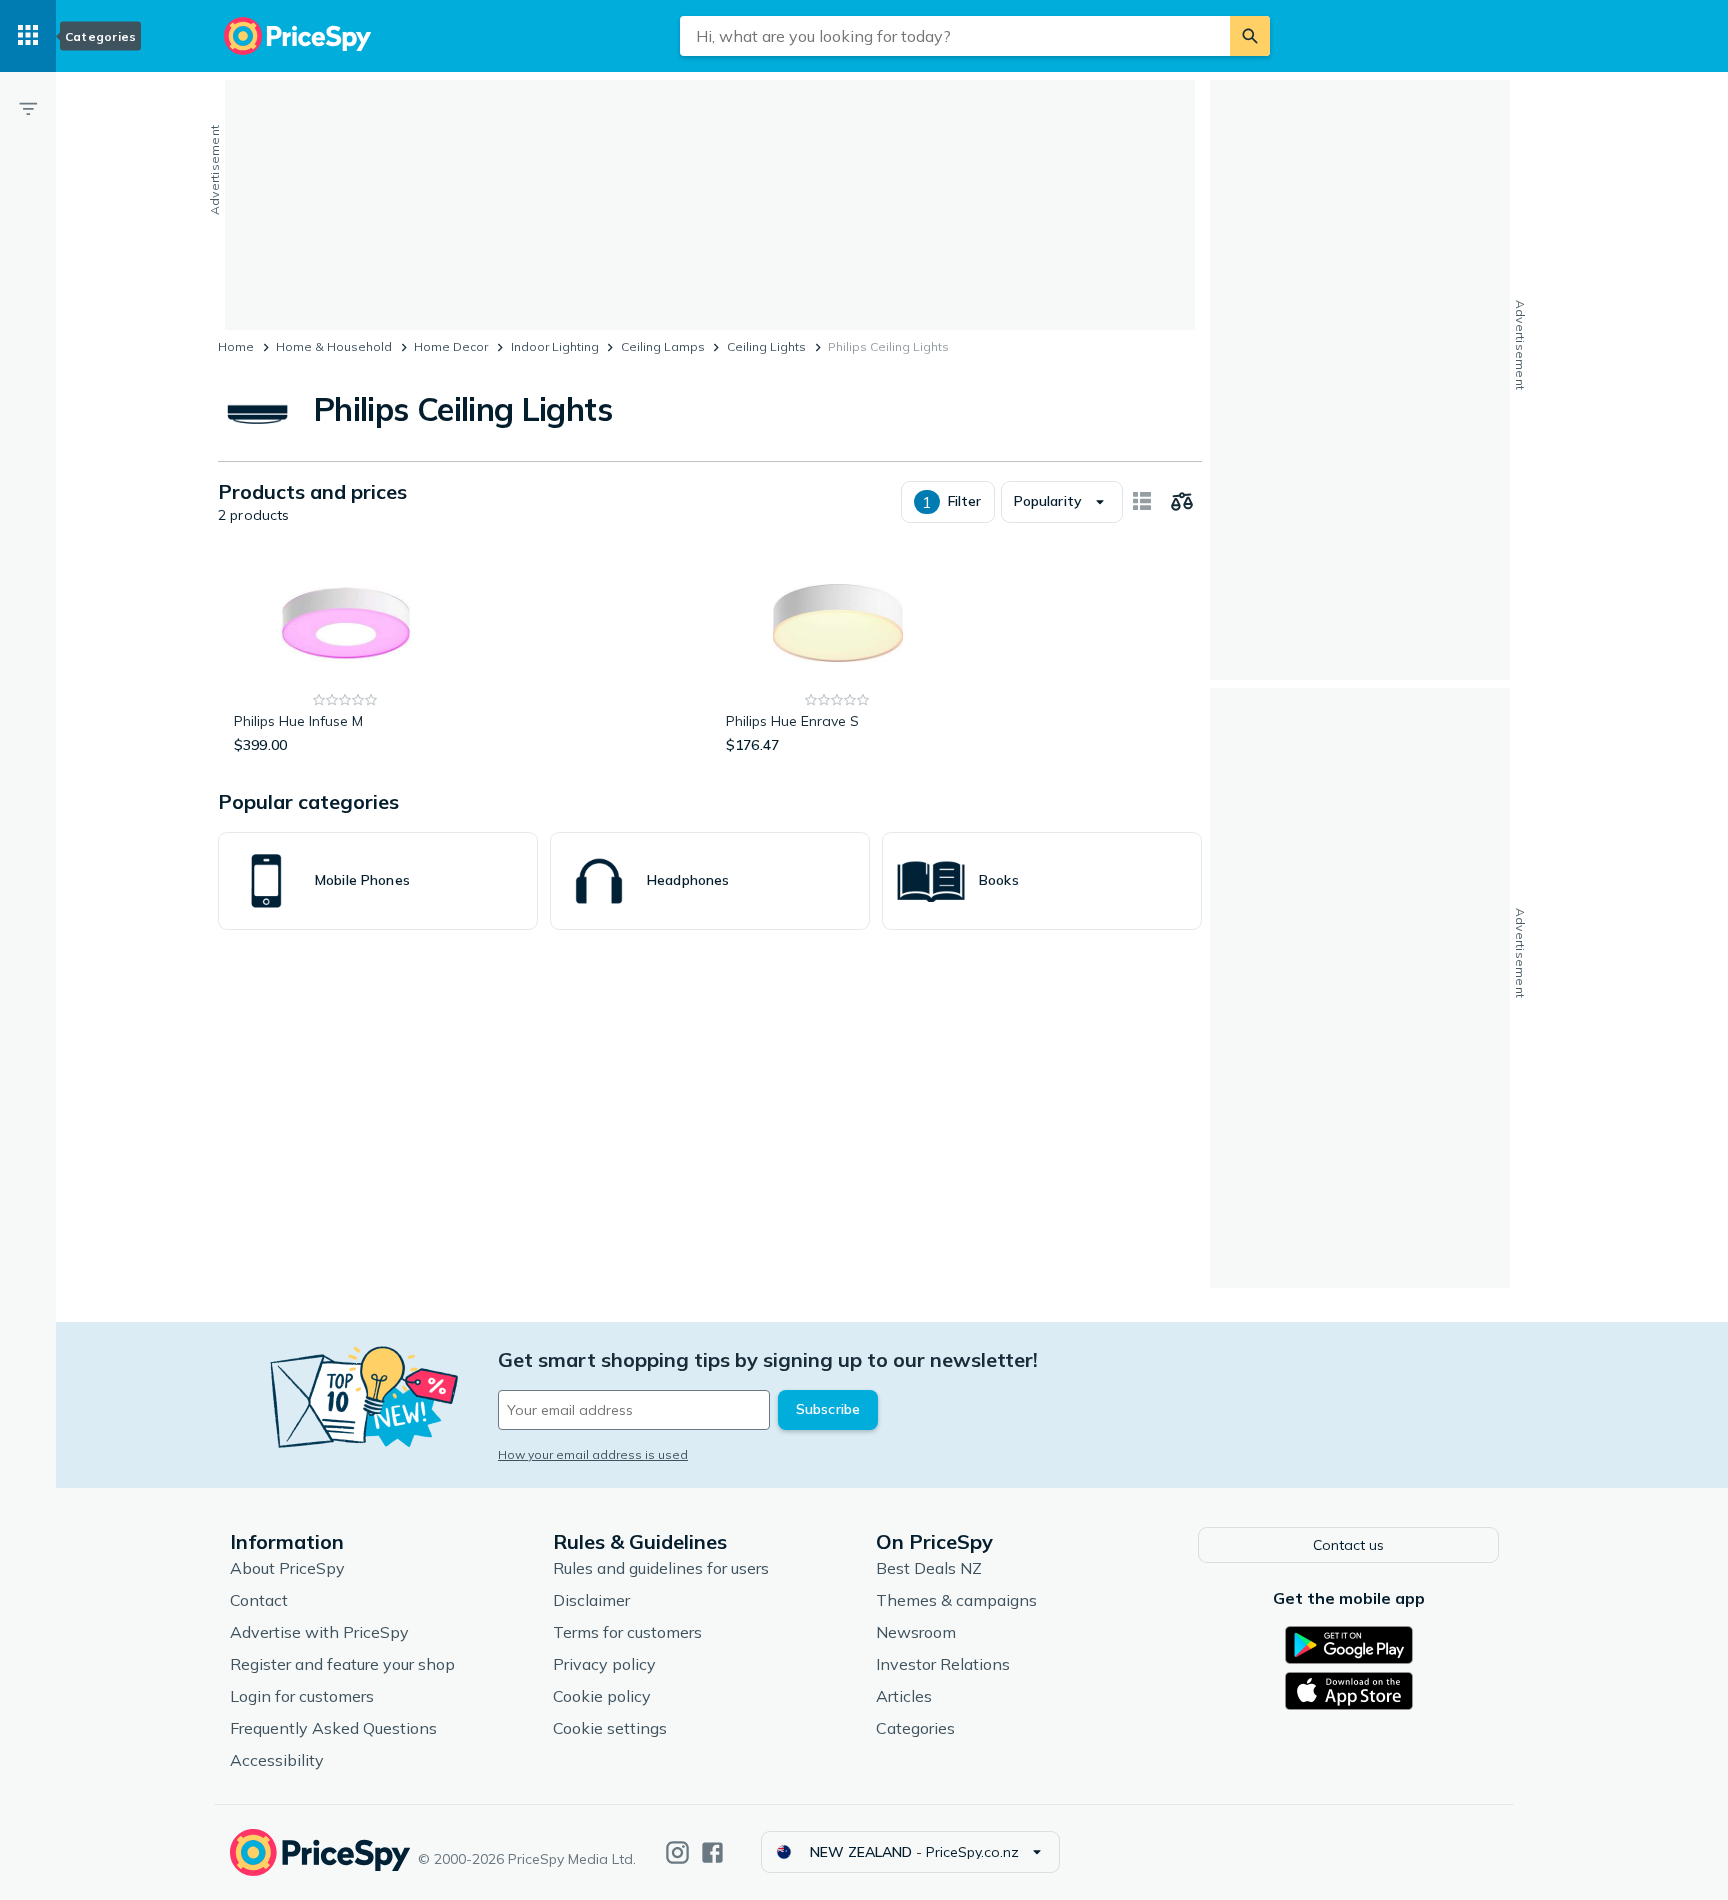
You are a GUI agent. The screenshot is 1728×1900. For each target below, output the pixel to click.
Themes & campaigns (956, 1600)
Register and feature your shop (342, 1664)
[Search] (1250, 36)
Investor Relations (943, 1664)
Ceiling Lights (766, 346)
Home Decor (451, 346)
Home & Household (334, 346)
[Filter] (28, 108)
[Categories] (28, 36)
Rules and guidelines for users (661, 1568)
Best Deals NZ (929, 1568)
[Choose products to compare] (1182, 502)
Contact (259, 1600)
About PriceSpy (287, 1568)
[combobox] (955, 36)
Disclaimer (591, 1600)
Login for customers (302, 1696)
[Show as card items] (1142, 502)
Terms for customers (627, 1632)
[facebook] (712, 1852)
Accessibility (277, 1760)
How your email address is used (593, 1454)
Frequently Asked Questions (333, 1728)
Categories (915, 1728)
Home (236, 346)
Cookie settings (610, 1728)
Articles (904, 1696)
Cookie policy (602, 1696)
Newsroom (916, 1632)
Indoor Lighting (555, 346)
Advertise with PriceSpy (319, 1632)
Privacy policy (604, 1664)
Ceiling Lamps (663, 346)
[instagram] (677, 1852)
